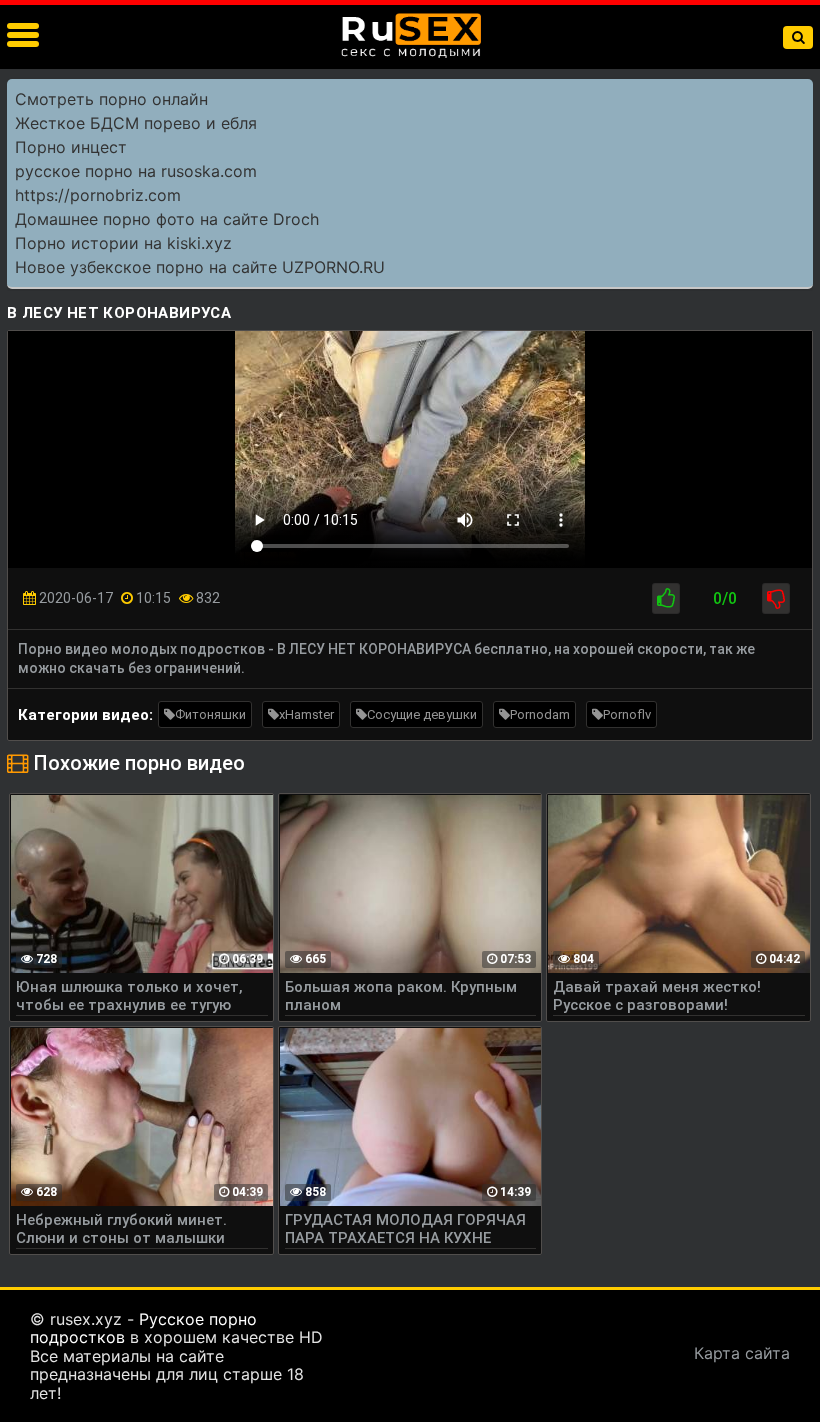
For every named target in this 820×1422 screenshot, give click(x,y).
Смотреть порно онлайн (111, 99)
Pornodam (540, 714)
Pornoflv (627, 714)
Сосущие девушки (422, 714)
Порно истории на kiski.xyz (123, 243)
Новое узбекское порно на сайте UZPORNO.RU (200, 267)
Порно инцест (71, 147)
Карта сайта (742, 1353)
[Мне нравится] (666, 598)
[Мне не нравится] (776, 598)
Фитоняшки (210, 714)
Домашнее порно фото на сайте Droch (167, 219)
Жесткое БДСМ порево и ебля (136, 123)
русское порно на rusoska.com (136, 171)
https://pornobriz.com (98, 195)
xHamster (306, 714)
